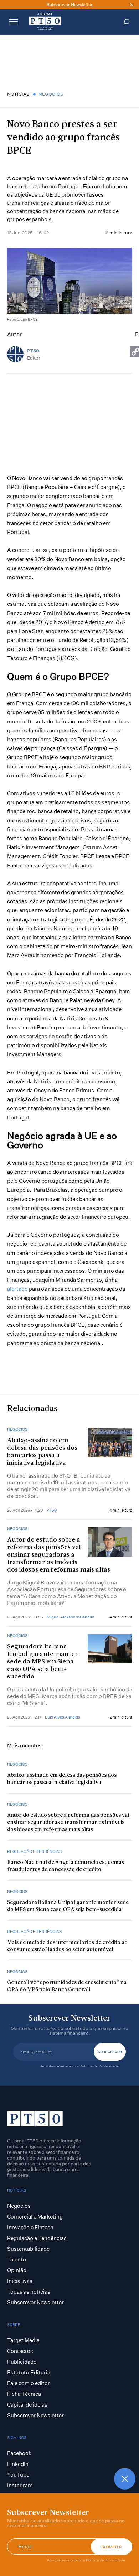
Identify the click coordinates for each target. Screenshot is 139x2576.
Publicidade (22, 2362)
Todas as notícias (29, 2292)
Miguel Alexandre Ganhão (70, 1617)
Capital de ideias (27, 2405)
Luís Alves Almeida (63, 1717)
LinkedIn (18, 2464)
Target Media (23, 2340)
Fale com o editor (29, 2383)
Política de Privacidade (105, 2560)
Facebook (19, 2453)
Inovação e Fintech (30, 2227)
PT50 (33, 351)
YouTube (18, 2475)
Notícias (18, 94)
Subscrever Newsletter (35, 2302)
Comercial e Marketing (35, 2217)
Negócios (51, 94)
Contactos (20, 2351)
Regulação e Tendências (34, 1851)
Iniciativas (20, 2281)
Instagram (20, 2485)
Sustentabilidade (28, 2249)
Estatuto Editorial (29, 2372)
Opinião (17, 2270)
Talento (17, 2259)
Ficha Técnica (24, 2394)
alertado (17, 1289)
